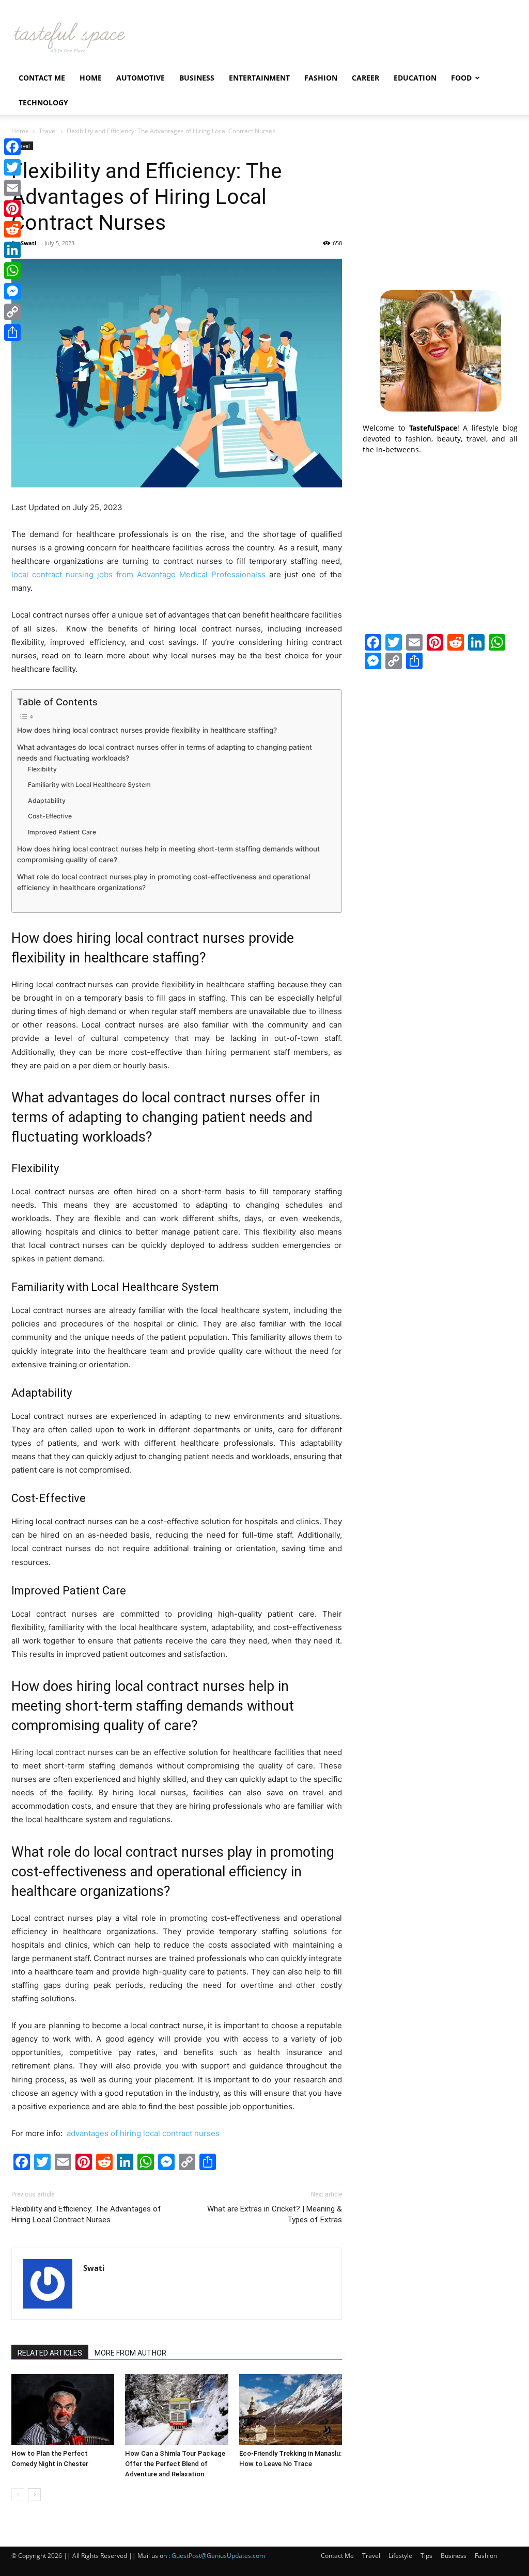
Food (461, 78)
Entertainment (259, 78)
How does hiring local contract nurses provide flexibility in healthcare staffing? (147, 730)
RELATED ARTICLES (50, 2353)
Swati (28, 243)
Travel (48, 131)
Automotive (141, 78)
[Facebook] (12, 147)
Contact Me (42, 78)
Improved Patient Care (62, 832)
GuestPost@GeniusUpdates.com (218, 2556)
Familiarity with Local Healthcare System (89, 785)
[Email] (12, 188)
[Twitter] (12, 167)
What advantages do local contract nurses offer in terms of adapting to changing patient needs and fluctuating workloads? (165, 753)
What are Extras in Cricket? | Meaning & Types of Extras (275, 2214)
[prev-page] (18, 2495)
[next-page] (34, 2495)
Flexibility (42, 769)
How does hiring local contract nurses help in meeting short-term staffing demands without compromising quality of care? (168, 855)
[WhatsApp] (12, 271)
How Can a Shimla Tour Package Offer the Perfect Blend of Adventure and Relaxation (175, 2464)
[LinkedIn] (12, 250)
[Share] (12, 333)
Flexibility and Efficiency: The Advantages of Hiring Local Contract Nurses (86, 2214)
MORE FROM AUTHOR (130, 2353)
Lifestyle (400, 2556)
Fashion (321, 78)
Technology (43, 102)
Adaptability (47, 801)
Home (91, 78)
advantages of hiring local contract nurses (142, 2133)
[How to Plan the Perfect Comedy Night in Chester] (63, 2409)
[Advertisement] (440, 206)
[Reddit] (12, 229)
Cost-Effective (50, 816)
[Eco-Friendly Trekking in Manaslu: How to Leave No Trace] (291, 2409)
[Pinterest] (12, 209)
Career (365, 78)
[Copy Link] (12, 312)
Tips (426, 2556)
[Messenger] (12, 291)
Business (197, 78)
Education (415, 78)
